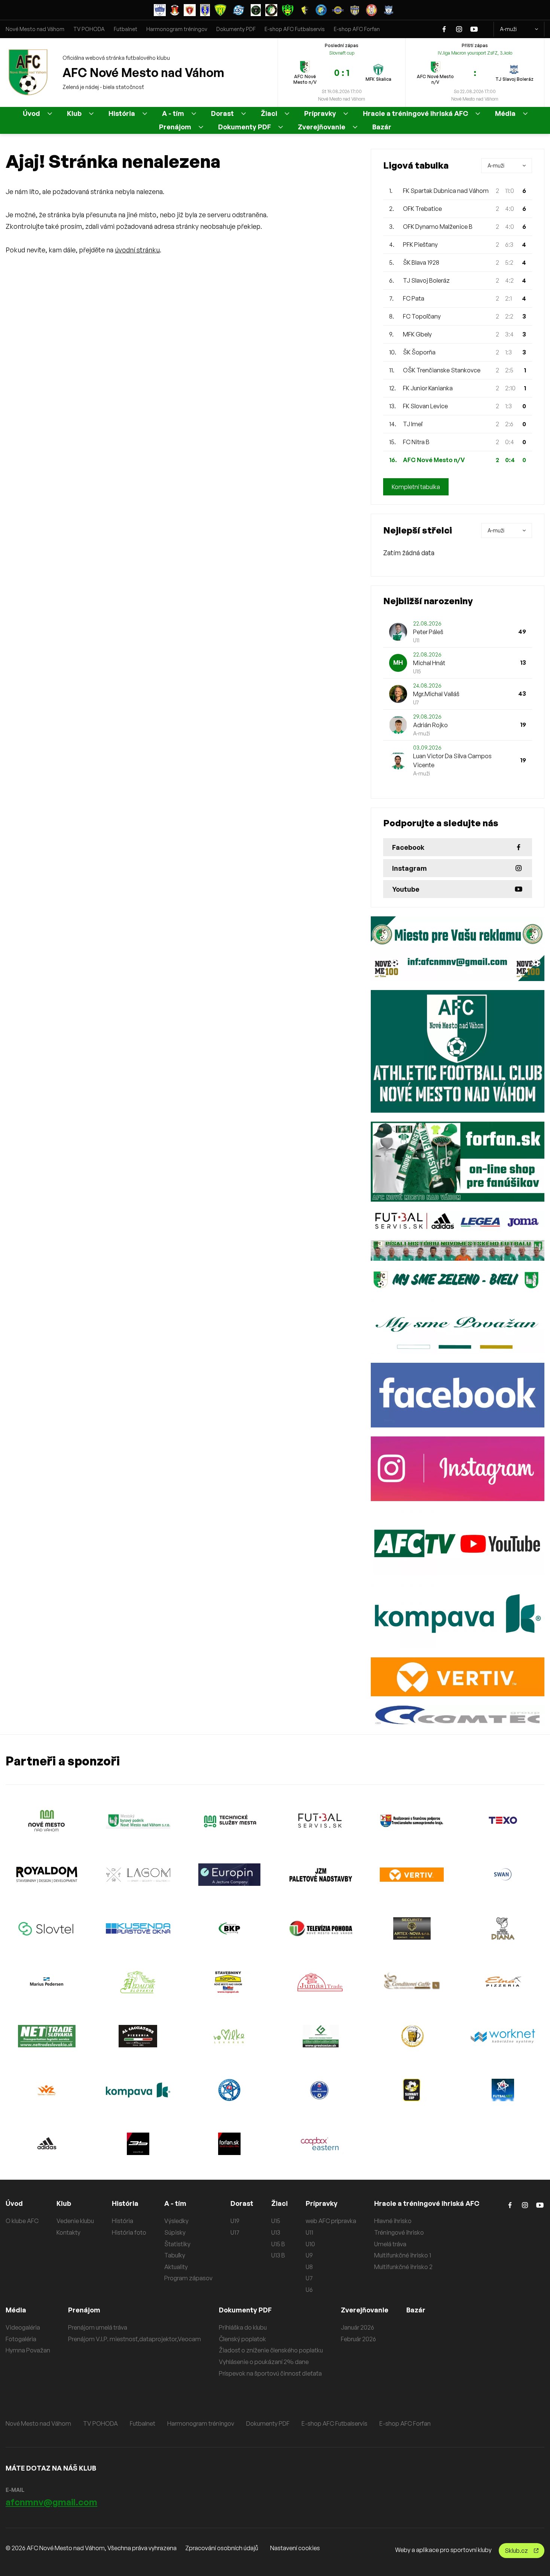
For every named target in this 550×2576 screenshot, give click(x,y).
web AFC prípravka (331, 2221)
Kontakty (68, 2232)
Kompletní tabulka (416, 487)
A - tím (173, 113)
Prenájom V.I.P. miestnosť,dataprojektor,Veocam (135, 2339)
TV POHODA (89, 29)
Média (505, 113)
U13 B (278, 2255)
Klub (74, 113)
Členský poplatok (242, 2339)
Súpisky (175, 2232)
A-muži (508, 29)
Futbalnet (126, 29)
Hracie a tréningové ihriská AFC (415, 113)
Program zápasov (188, 2278)
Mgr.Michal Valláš (436, 694)
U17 (235, 2232)
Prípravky (320, 113)
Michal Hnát (429, 663)
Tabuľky (175, 2255)
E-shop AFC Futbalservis (295, 29)
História (122, 113)
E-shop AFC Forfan (357, 29)
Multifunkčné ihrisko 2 (403, 2267)
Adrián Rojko (430, 725)
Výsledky (176, 2221)
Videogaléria (23, 2327)
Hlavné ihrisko (393, 2221)
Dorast (222, 113)
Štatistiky (177, 2244)
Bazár (382, 127)
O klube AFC (22, 2221)
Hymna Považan (28, 2350)
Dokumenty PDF (236, 29)
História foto (129, 2232)
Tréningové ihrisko (399, 2232)
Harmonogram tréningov (177, 29)
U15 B (278, 2244)
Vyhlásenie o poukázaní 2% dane (264, 2362)
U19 (235, 2221)
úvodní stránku (137, 250)
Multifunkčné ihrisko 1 (403, 2255)
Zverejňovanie (322, 127)
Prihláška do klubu (243, 2327)
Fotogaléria (21, 2339)
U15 (276, 2221)
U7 (309, 2278)
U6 (309, 2290)
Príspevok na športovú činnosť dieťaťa (270, 2373)
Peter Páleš (428, 632)
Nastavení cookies (295, 2548)
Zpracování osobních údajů (222, 2548)
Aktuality (176, 2267)
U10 (310, 2244)
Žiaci (269, 113)
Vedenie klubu (75, 2221)
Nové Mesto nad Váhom (35, 29)
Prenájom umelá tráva (98, 2327)
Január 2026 (357, 2327)
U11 (309, 2232)
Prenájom (175, 127)
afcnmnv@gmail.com (51, 2502)
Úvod (31, 113)
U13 (276, 2232)
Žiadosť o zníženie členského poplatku (271, 2350)
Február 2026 (358, 2339)
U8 (309, 2267)
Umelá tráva (390, 2244)
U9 (309, 2255)
